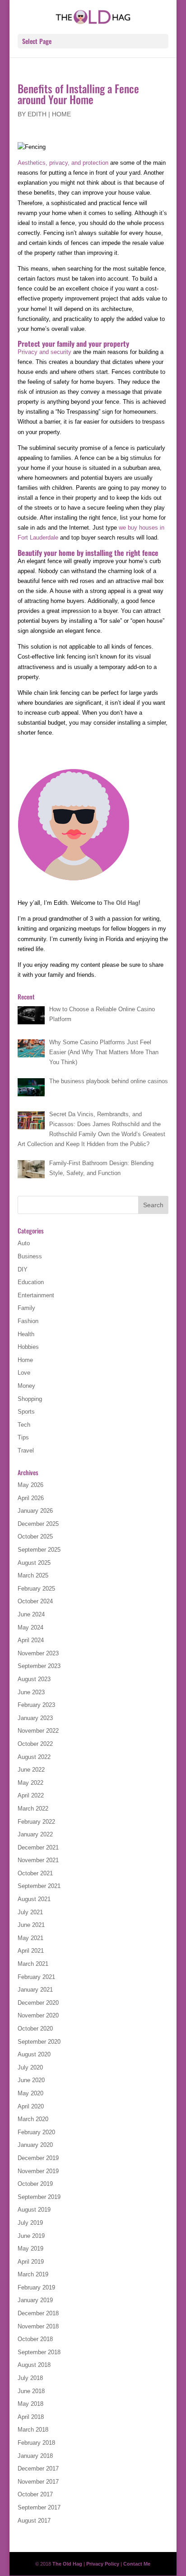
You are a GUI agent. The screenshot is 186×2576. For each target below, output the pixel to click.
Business (30, 1256)
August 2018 (34, 2365)
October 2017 (35, 2494)
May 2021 (30, 1938)
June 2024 (31, 1614)
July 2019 (30, 2223)
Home (61, 114)
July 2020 (30, 2067)
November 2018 (38, 2326)
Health (26, 1334)
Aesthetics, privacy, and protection (63, 163)
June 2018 (31, 2391)
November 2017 (38, 2482)
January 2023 (35, 1718)
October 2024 (35, 1601)
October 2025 (35, 1537)
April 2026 (31, 1498)
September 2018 (39, 2352)
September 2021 (39, 1886)
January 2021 (35, 1990)
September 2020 (39, 2042)
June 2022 (31, 1770)
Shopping (30, 1399)
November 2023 (38, 1653)
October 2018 (35, 2339)
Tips (23, 1437)
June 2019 (31, 2236)
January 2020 (35, 2145)
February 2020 (36, 2132)
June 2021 (31, 1925)
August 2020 (34, 2054)
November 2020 (38, 2015)
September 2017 (39, 2507)
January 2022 (35, 1834)
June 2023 (31, 1692)
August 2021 (34, 1899)
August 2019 (34, 2210)
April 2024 (31, 1640)
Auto (24, 1243)
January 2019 (35, 2300)
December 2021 (38, 1847)
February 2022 (36, 1822)
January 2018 (35, 2456)
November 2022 (38, 1731)
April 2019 (31, 2262)
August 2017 (34, 2521)
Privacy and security (44, 352)
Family (26, 1308)
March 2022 (33, 1809)
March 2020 (33, 2119)
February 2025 (36, 1589)
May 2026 (30, 1485)
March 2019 (33, 2274)
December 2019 (38, 2158)
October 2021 (35, 1873)
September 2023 (39, 1666)
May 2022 (30, 1783)
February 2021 (36, 1977)
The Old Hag (121, 903)
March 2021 (33, 1964)
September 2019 (39, 2197)
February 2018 (36, 2443)
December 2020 (38, 2003)
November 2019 (38, 2171)
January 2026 (35, 1511)
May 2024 (30, 1627)
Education (31, 1282)
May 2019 (30, 2249)
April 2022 (31, 1795)
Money (26, 1386)
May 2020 (30, 2093)
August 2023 (34, 1679)
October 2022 (35, 1744)
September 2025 (39, 1550)
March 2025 (33, 1575)
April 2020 (31, 2106)
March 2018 (33, 2430)
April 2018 (31, 2417)
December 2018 (38, 2313)
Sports (26, 1412)
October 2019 (35, 2184)
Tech (24, 1425)
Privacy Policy (103, 2564)
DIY (23, 1269)
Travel (26, 1450)
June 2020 (31, 2080)
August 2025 (34, 1563)
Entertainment (36, 1295)
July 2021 (30, 1912)
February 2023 (36, 1705)
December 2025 (38, 1524)
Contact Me (137, 2564)
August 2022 (34, 1757)
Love (24, 1373)
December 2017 (38, 2468)
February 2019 (36, 2287)
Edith (37, 114)
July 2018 (30, 2378)
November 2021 (38, 1860)
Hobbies (28, 1347)
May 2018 (30, 2404)
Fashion (28, 1321)
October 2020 (35, 2029)
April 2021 (31, 1951)
